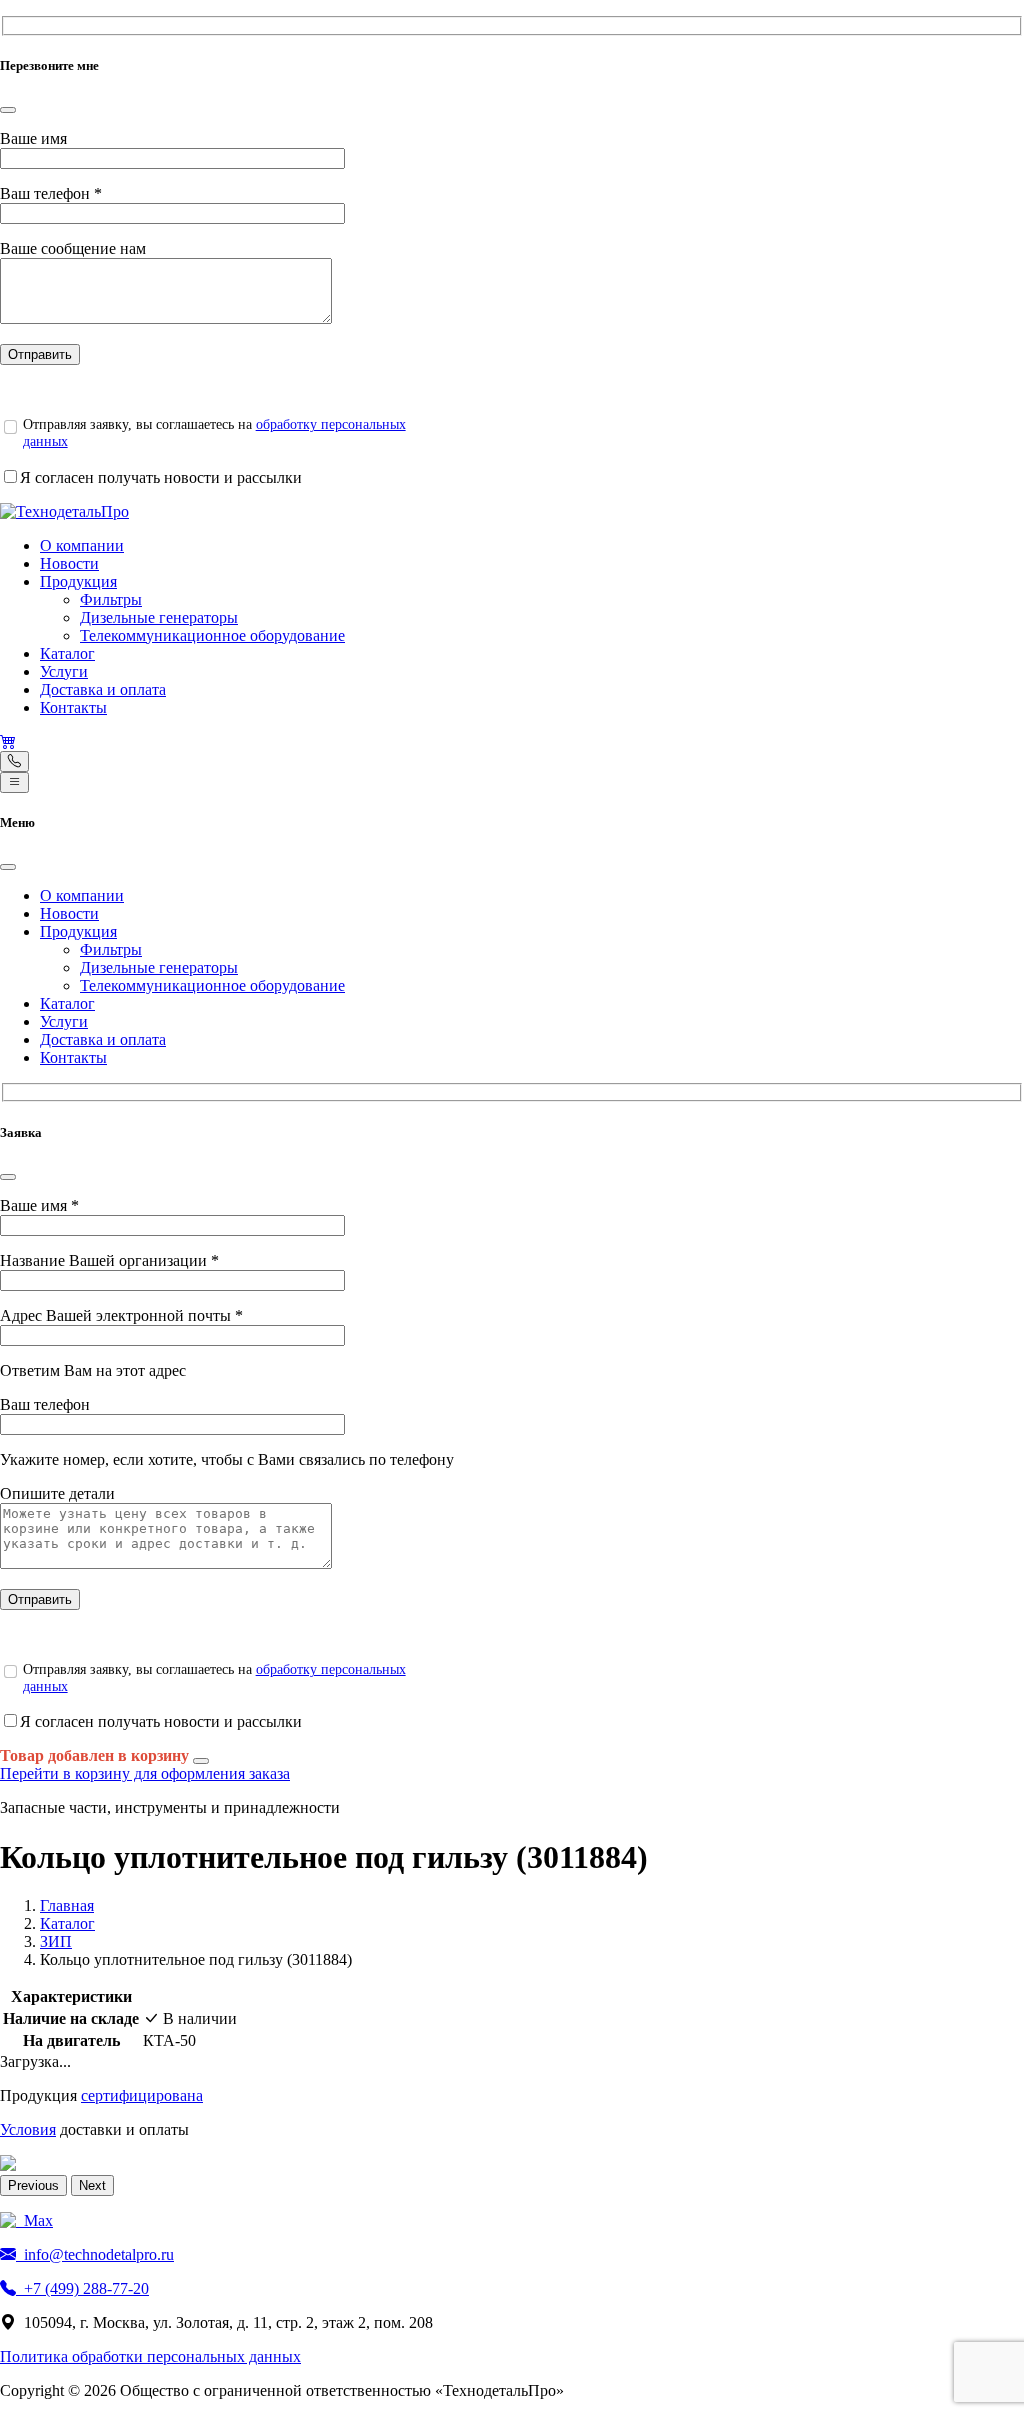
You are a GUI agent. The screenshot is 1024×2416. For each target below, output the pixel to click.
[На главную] (64, 511)
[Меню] (14, 782)
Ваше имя (33, 138)
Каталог (67, 653)
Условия (28, 2129)
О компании (82, 545)
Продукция (78, 581)
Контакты (73, 707)
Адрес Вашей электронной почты (121, 1315)
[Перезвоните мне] (14, 761)
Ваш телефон (51, 193)
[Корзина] (8, 741)
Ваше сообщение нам (73, 248)
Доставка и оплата (103, 689)
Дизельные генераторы (159, 617)
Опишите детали (57, 1493)
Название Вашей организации (109, 1260)
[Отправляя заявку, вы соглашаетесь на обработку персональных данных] (10, 426)
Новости (69, 563)
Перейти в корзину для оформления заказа (145, 1773)
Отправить (40, 354)
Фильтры (111, 599)
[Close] (8, 110)
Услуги (64, 671)
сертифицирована (142, 2095)
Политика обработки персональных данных (150, 2356)
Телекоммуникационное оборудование (212, 635)
